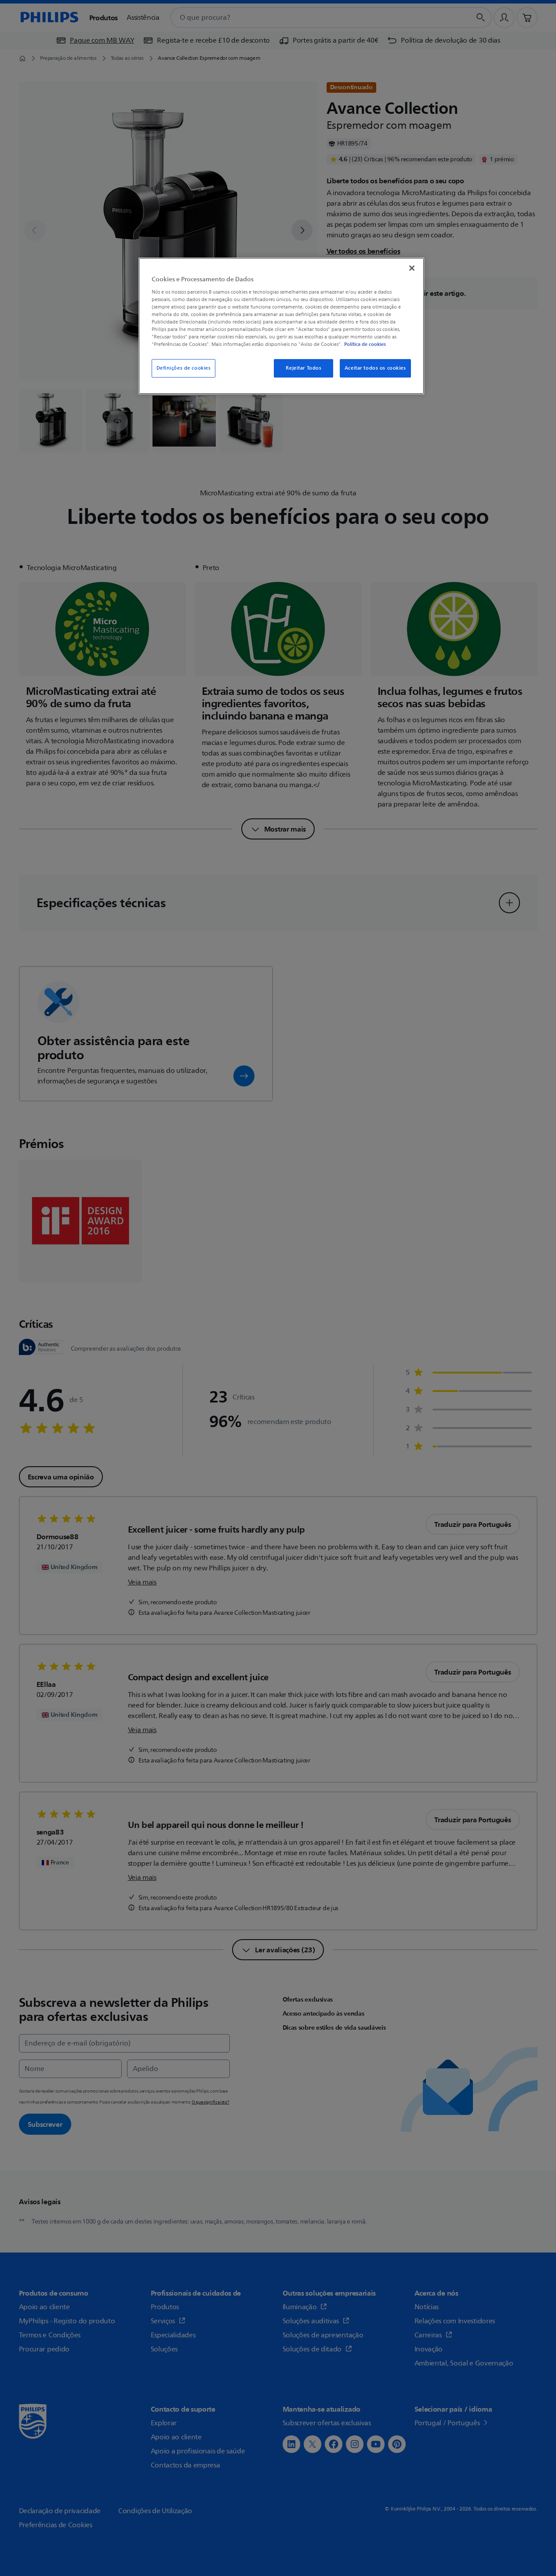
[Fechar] (412, 268)
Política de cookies (365, 344)
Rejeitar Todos (303, 368)
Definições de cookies (184, 368)
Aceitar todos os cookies (375, 368)
